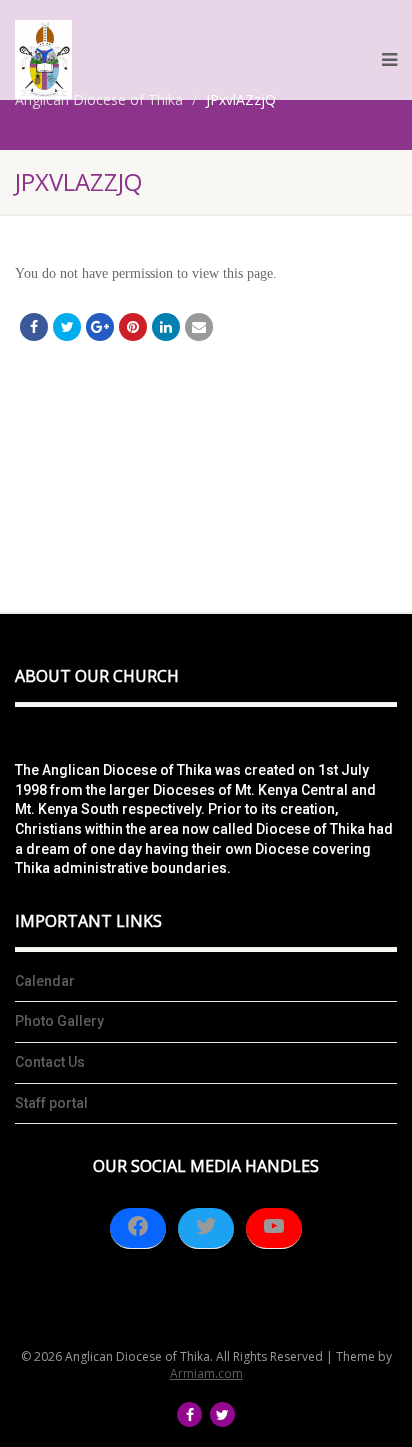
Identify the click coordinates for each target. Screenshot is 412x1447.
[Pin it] (133, 327)
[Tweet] (67, 327)
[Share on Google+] (100, 327)
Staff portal (51, 1103)
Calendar (45, 981)
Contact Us (50, 1062)
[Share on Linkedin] (166, 327)
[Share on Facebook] (34, 327)
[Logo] (43, 59)
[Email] (199, 327)
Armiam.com (206, 1373)
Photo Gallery (59, 1021)
